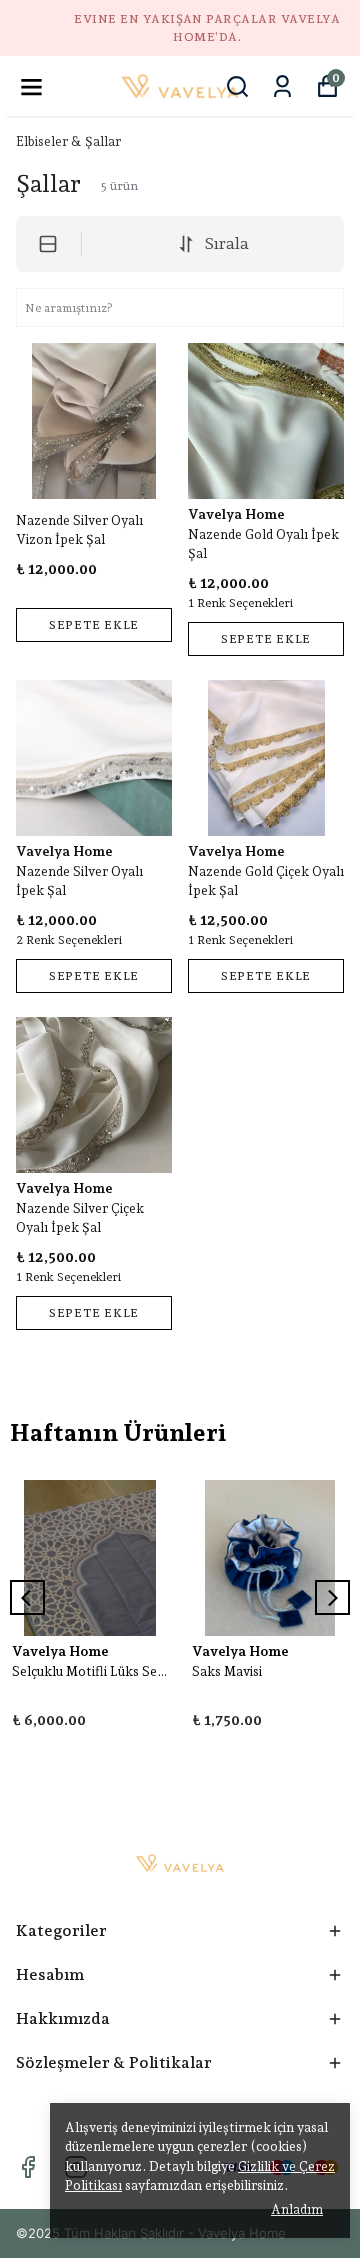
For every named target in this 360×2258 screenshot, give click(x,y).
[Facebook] (28, 2167)
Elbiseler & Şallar (68, 141)
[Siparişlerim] (282, 86)
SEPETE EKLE (94, 625)
